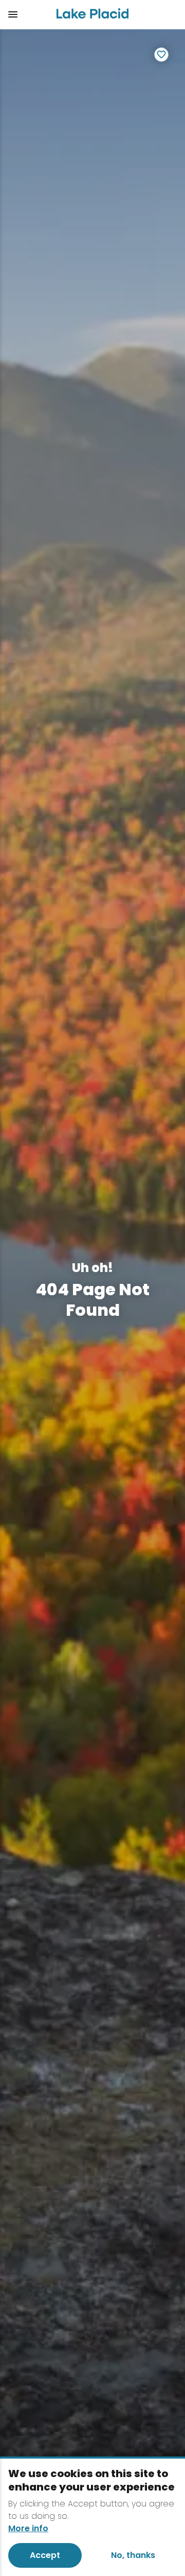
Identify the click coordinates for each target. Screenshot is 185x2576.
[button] (24, 14)
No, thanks (133, 2555)
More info (28, 2529)
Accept (45, 2555)
